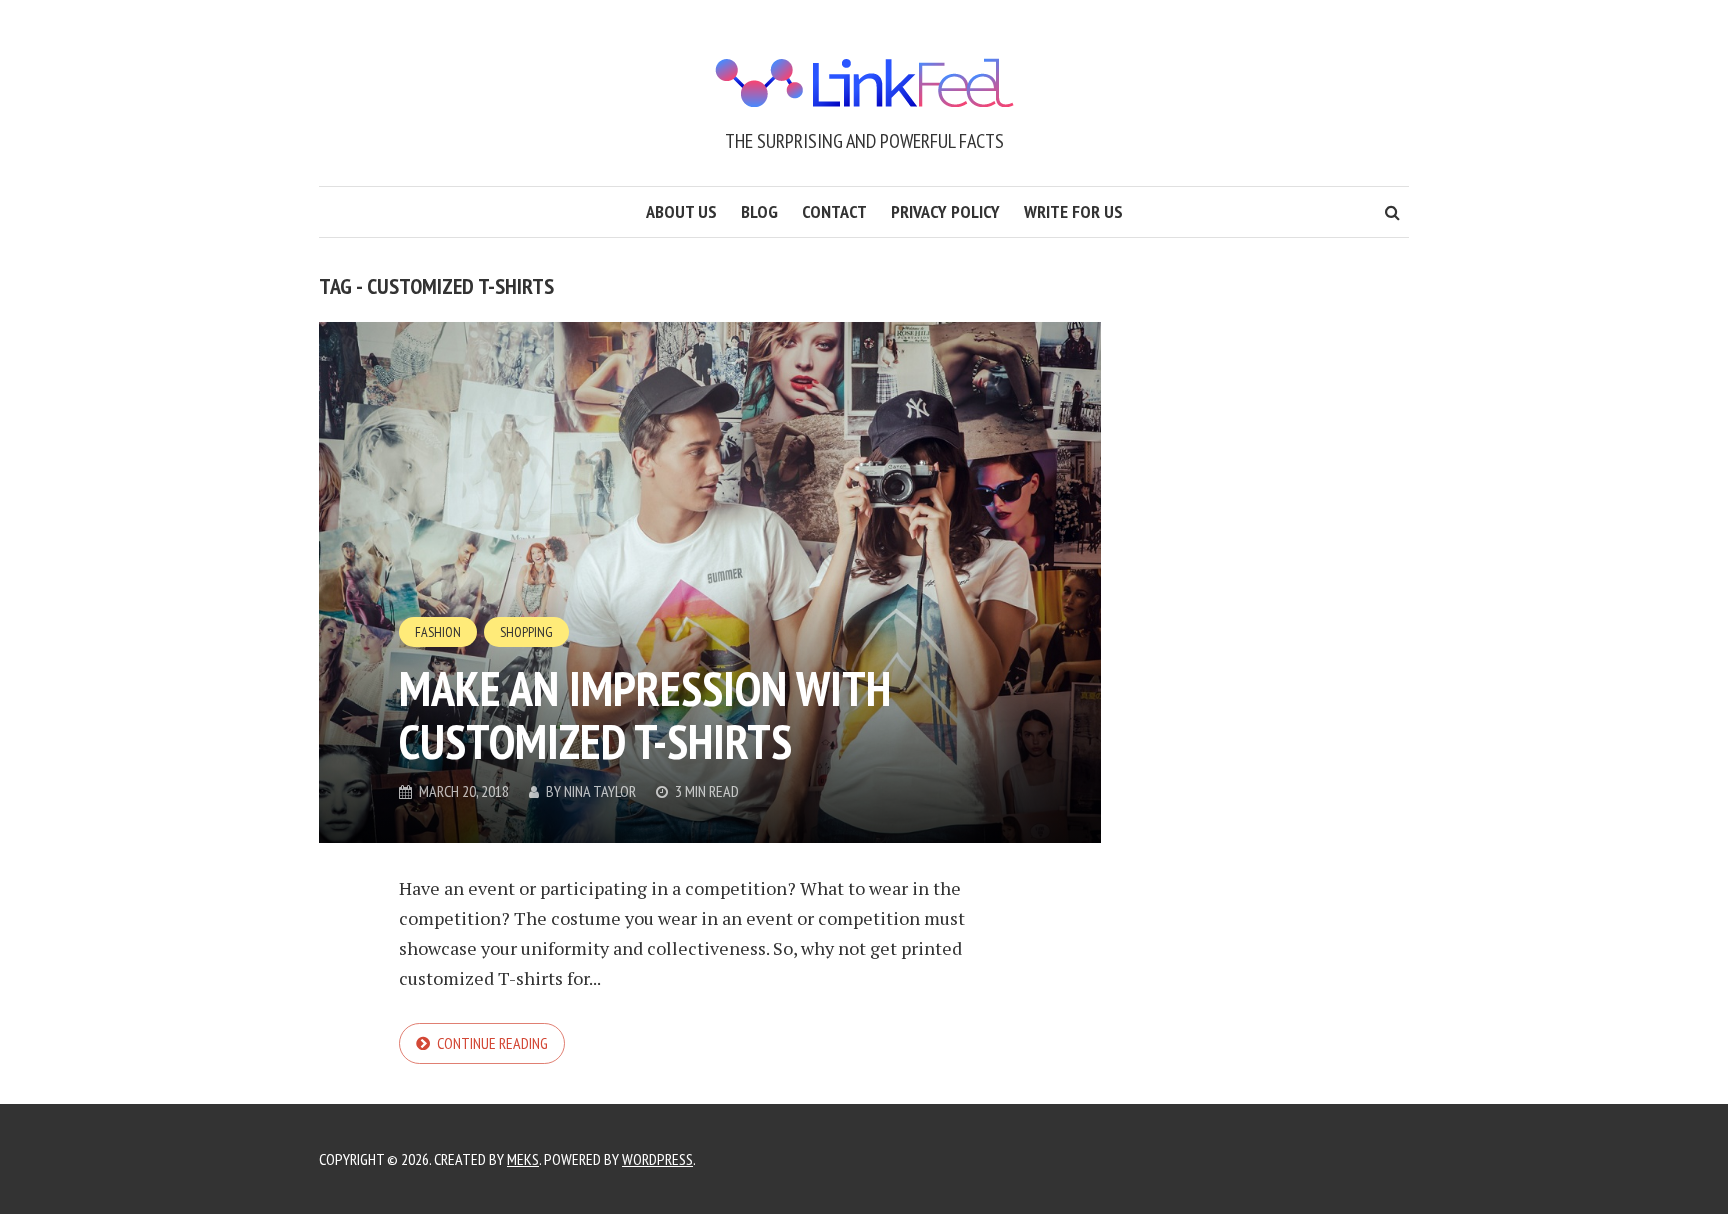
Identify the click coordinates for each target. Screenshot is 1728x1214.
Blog (759, 211)
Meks (523, 1159)
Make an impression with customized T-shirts (645, 714)
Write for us (1073, 211)
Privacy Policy (945, 211)
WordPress (657, 1159)
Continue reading (492, 1043)
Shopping (526, 632)
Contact (834, 211)
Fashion (438, 632)
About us (681, 211)
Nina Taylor (600, 791)
